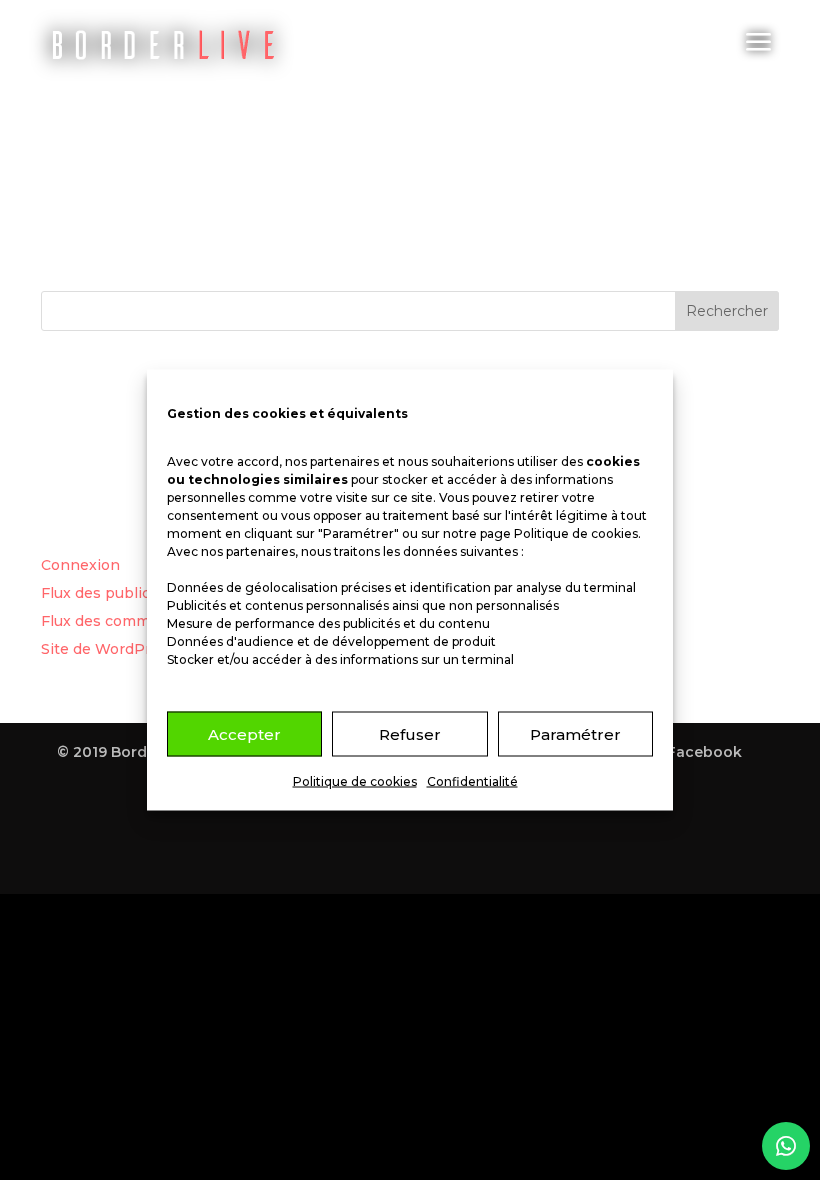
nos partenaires (332, 461)
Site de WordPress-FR (121, 649)
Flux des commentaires (125, 621)
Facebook (704, 752)
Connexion (80, 565)
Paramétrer (575, 733)
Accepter (244, 733)
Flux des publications (118, 593)
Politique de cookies (576, 533)
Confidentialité (472, 781)
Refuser (410, 733)
